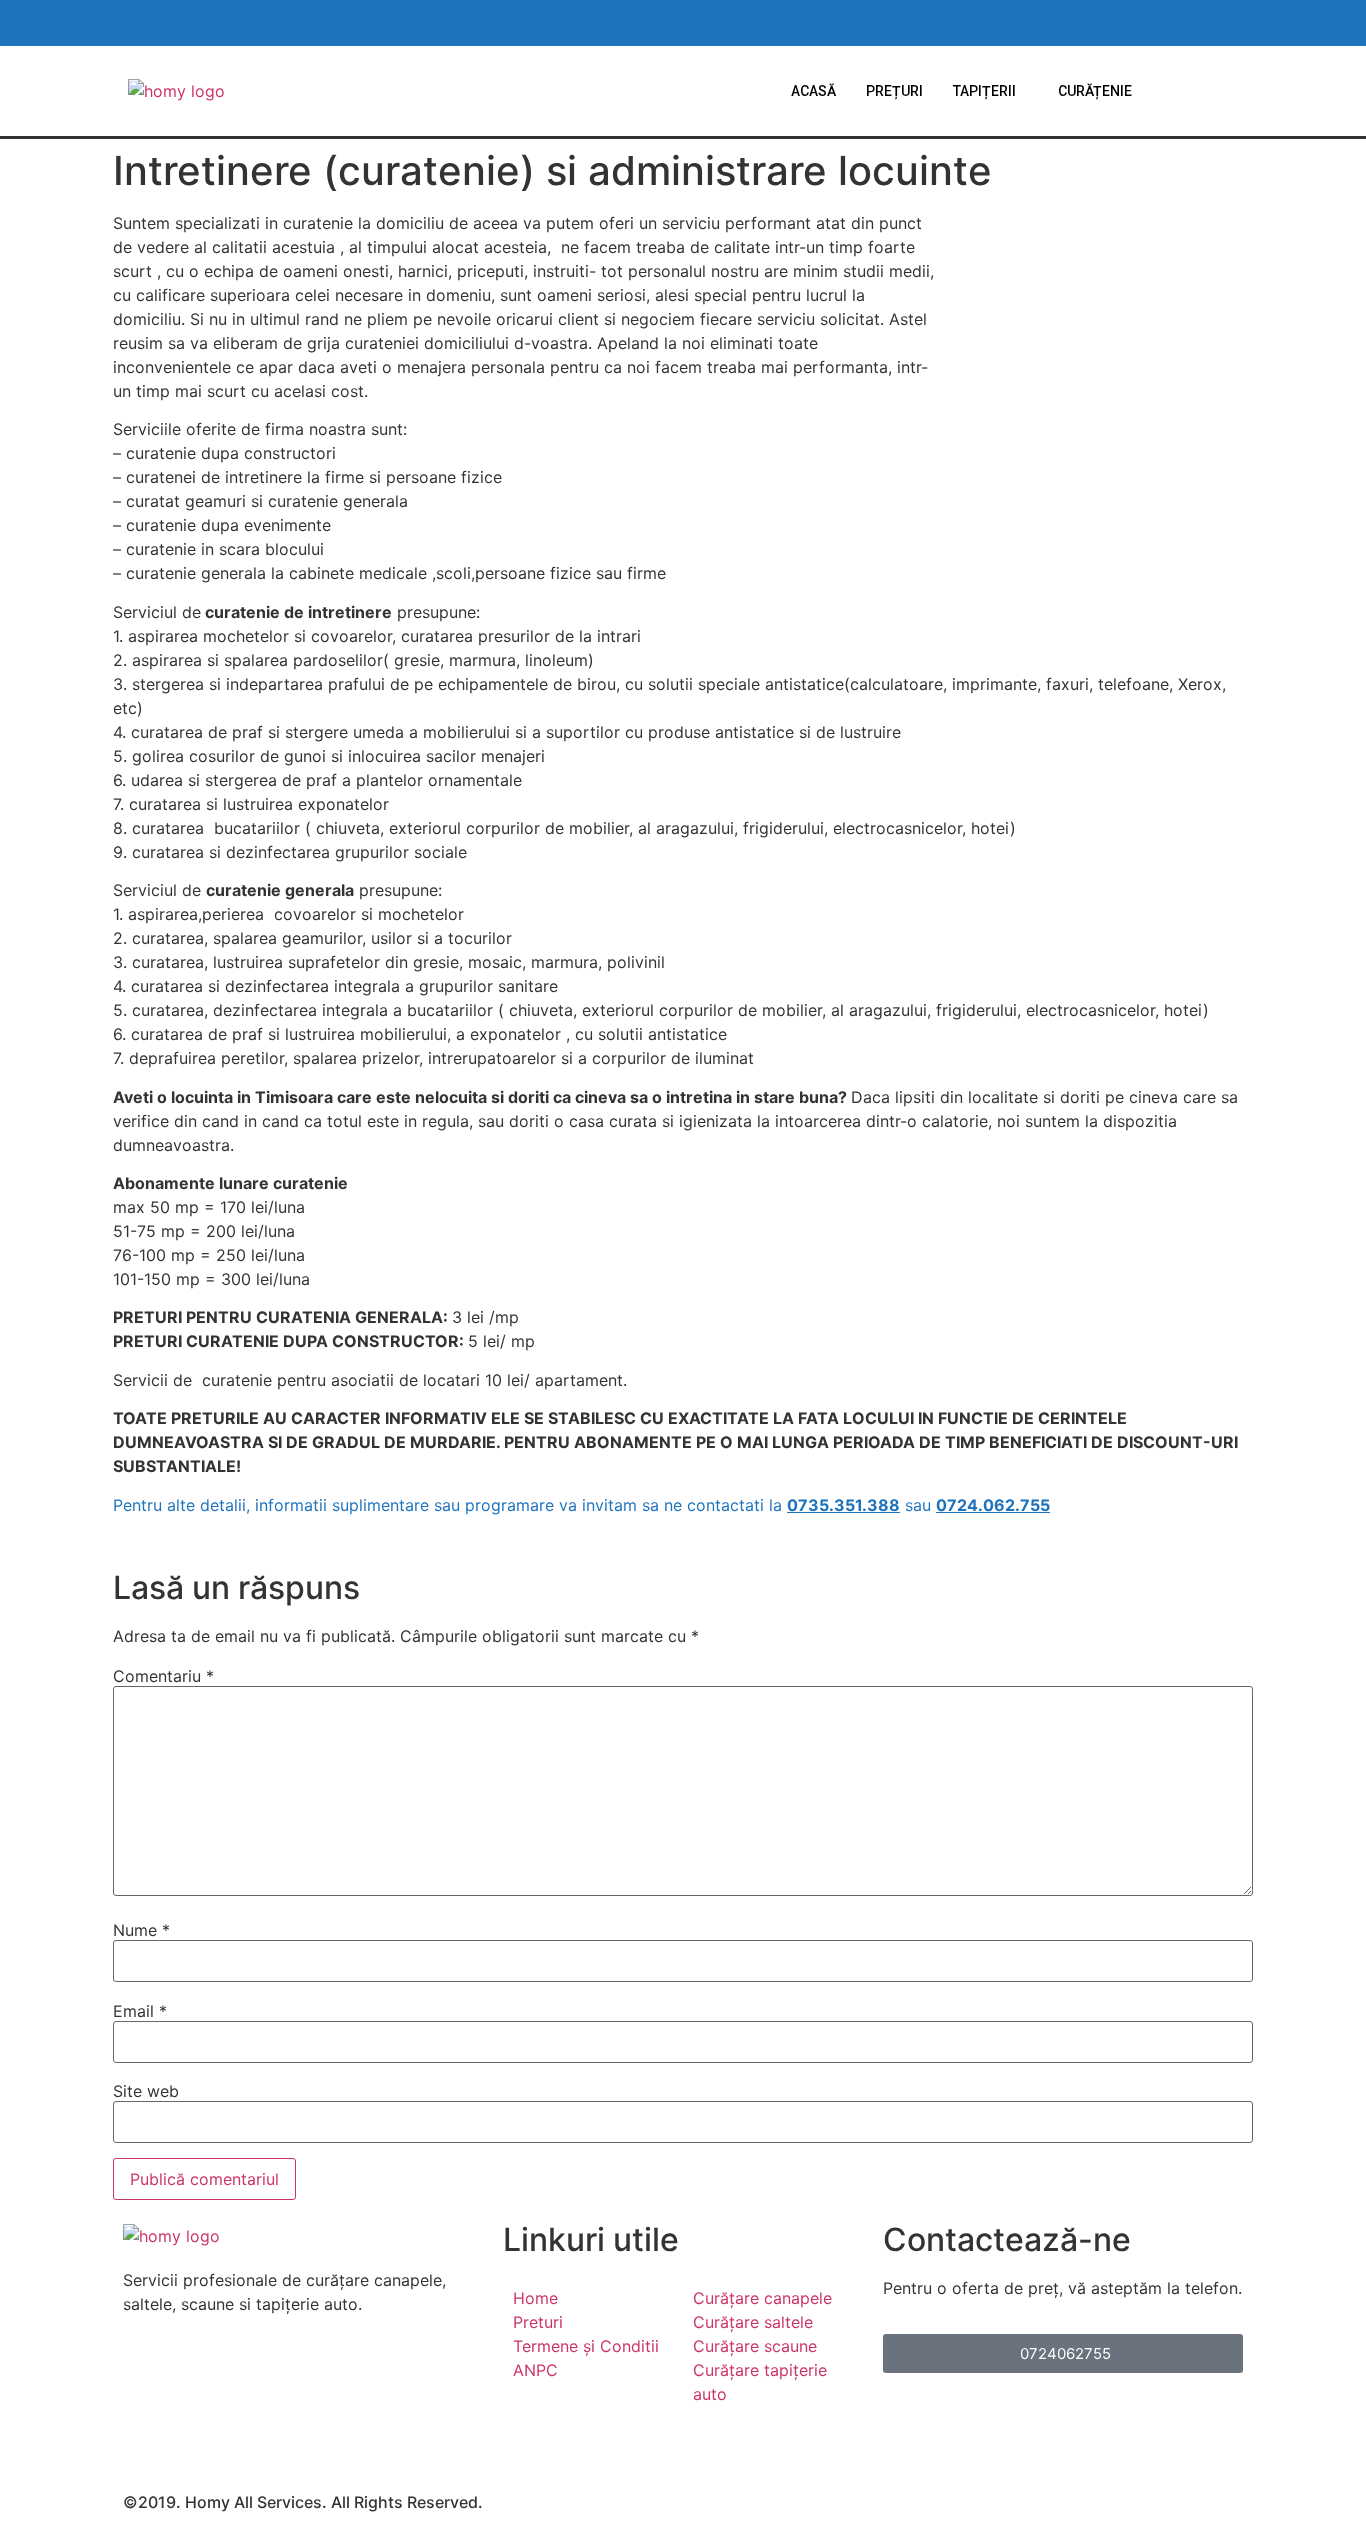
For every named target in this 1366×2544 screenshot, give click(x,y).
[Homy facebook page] (1053, 23)
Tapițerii (984, 91)
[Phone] (303, 2458)
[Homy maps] (1176, 23)
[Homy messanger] (1135, 23)
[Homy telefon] (1217, 23)
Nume (141, 1930)
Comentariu (163, 1676)
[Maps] (303, 2434)
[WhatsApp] (303, 2386)
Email (140, 2011)
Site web (146, 2091)
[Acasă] (176, 91)
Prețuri (894, 91)
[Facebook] (303, 2362)
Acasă (813, 91)
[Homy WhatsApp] (1094, 23)
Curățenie (1095, 91)
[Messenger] (303, 2410)
